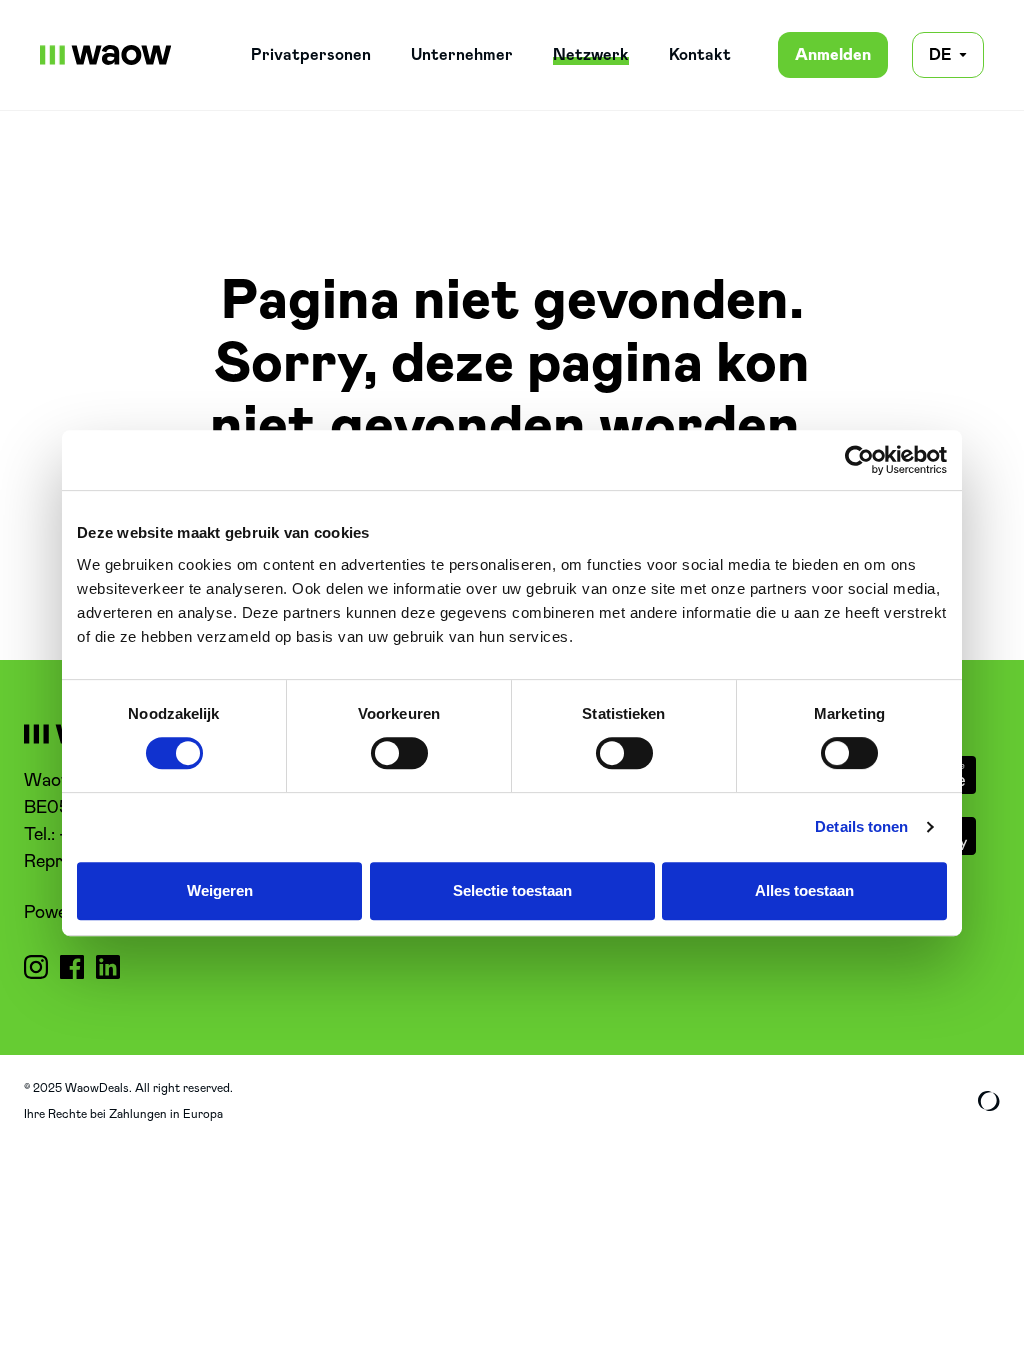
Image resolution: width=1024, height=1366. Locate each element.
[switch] (399, 753)
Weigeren (220, 890)
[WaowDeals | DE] (106, 55)
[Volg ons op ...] (36, 967)
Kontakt (700, 55)
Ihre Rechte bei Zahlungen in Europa (123, 1114)
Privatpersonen (311, 55)
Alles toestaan (804, 890)
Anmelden (833, 55)
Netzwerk (591, 55)
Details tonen (861, 826)
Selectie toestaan (512, 890)
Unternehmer (462, 55)
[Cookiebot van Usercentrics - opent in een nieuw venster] (859, 460)
